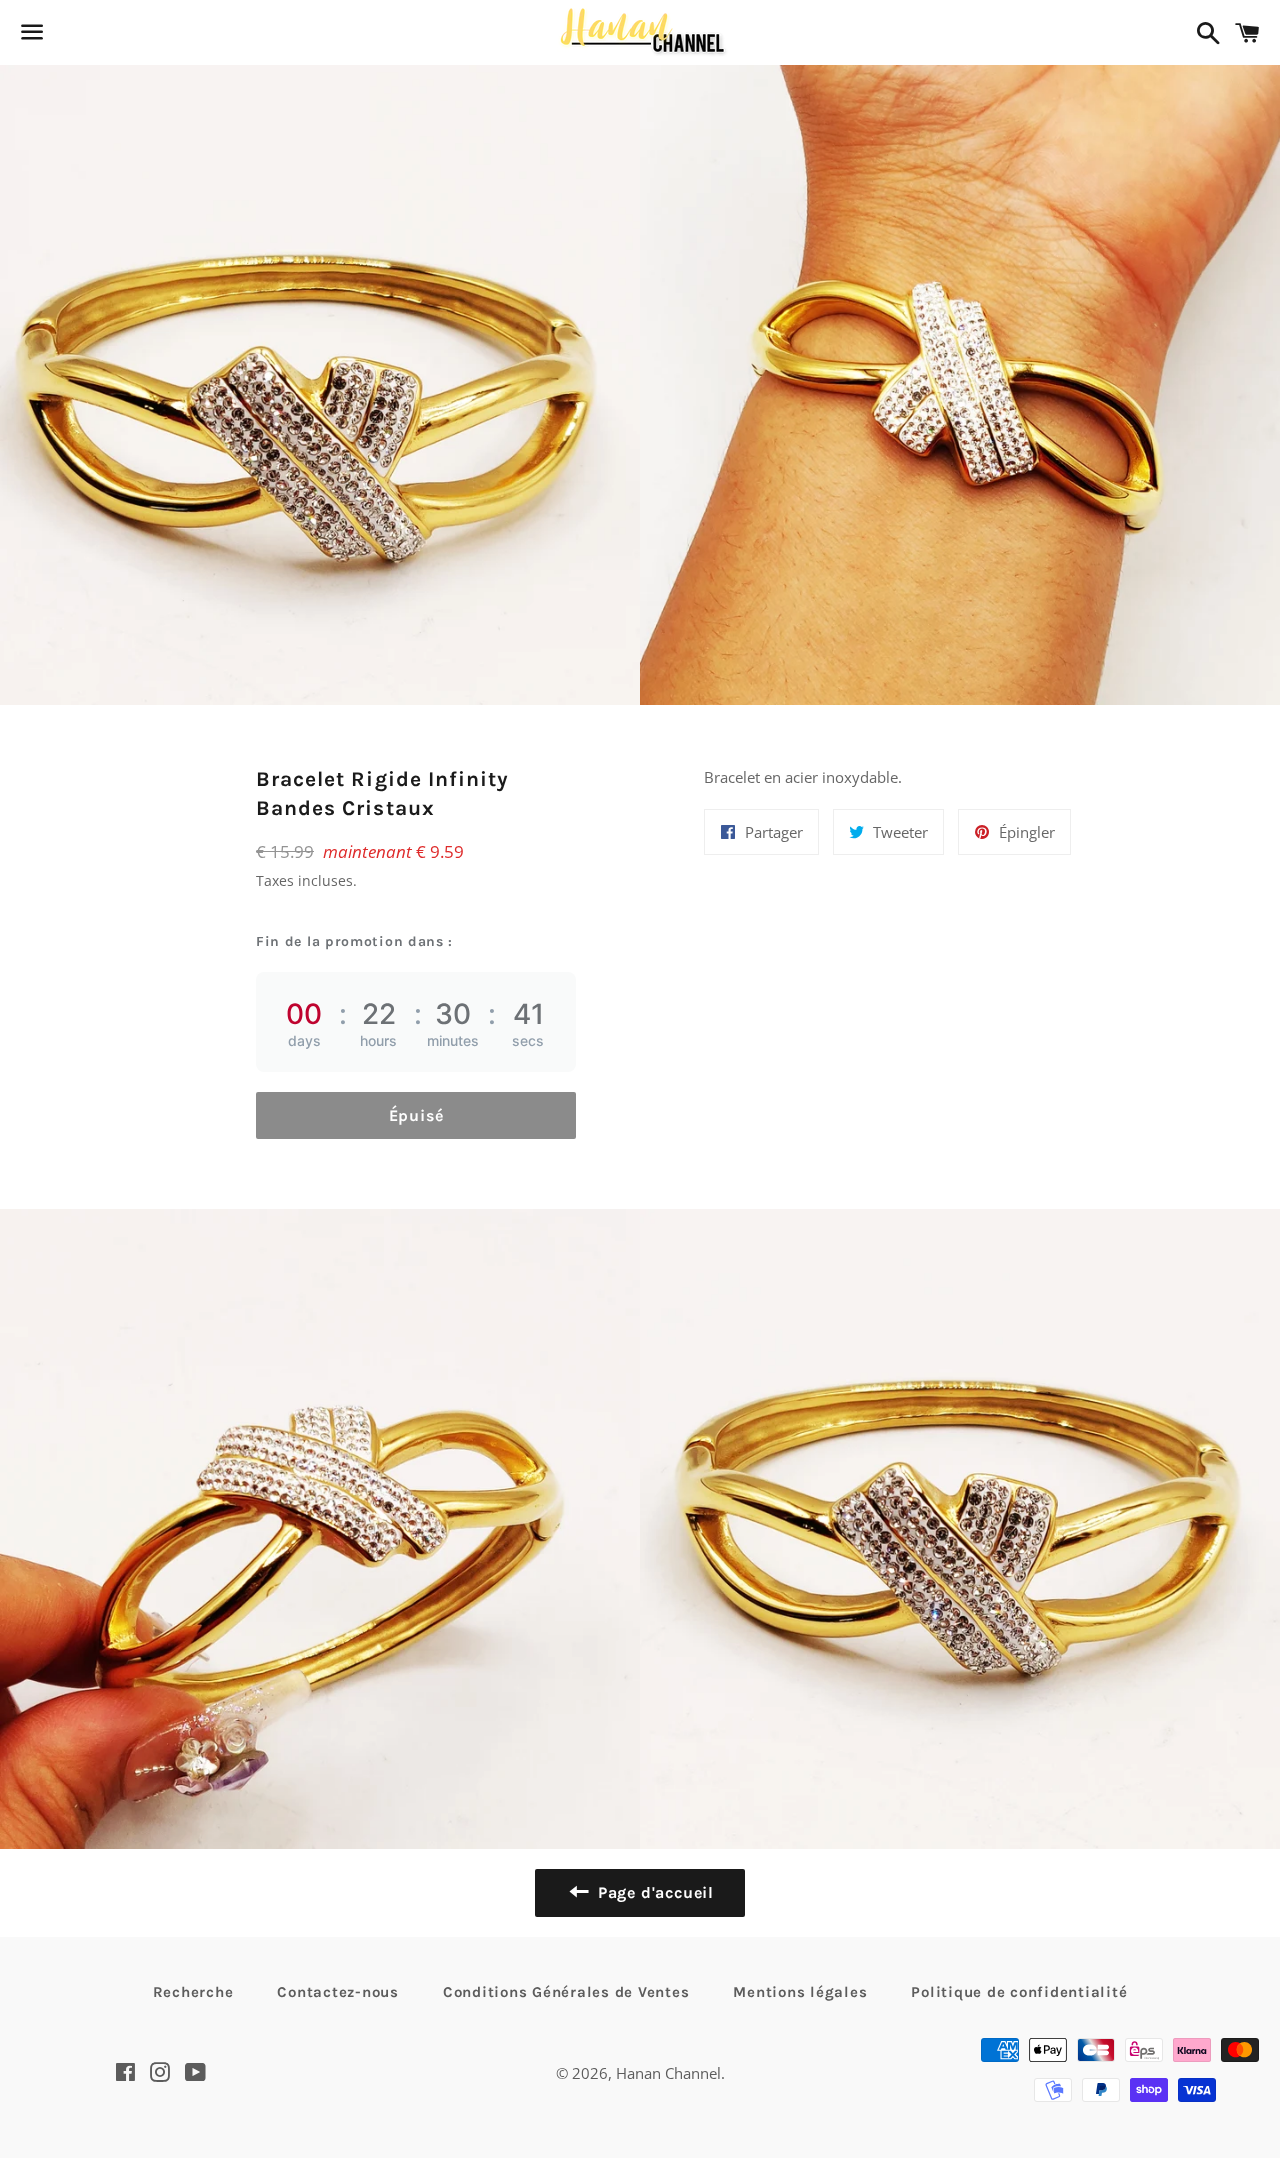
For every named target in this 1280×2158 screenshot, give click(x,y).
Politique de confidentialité (1019, 1992)
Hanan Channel (668, 2073)
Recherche (193, 1992)
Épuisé (416, 1115)
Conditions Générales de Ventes (566, 1992)
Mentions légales (800, 1992)
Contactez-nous (338, 1992)
